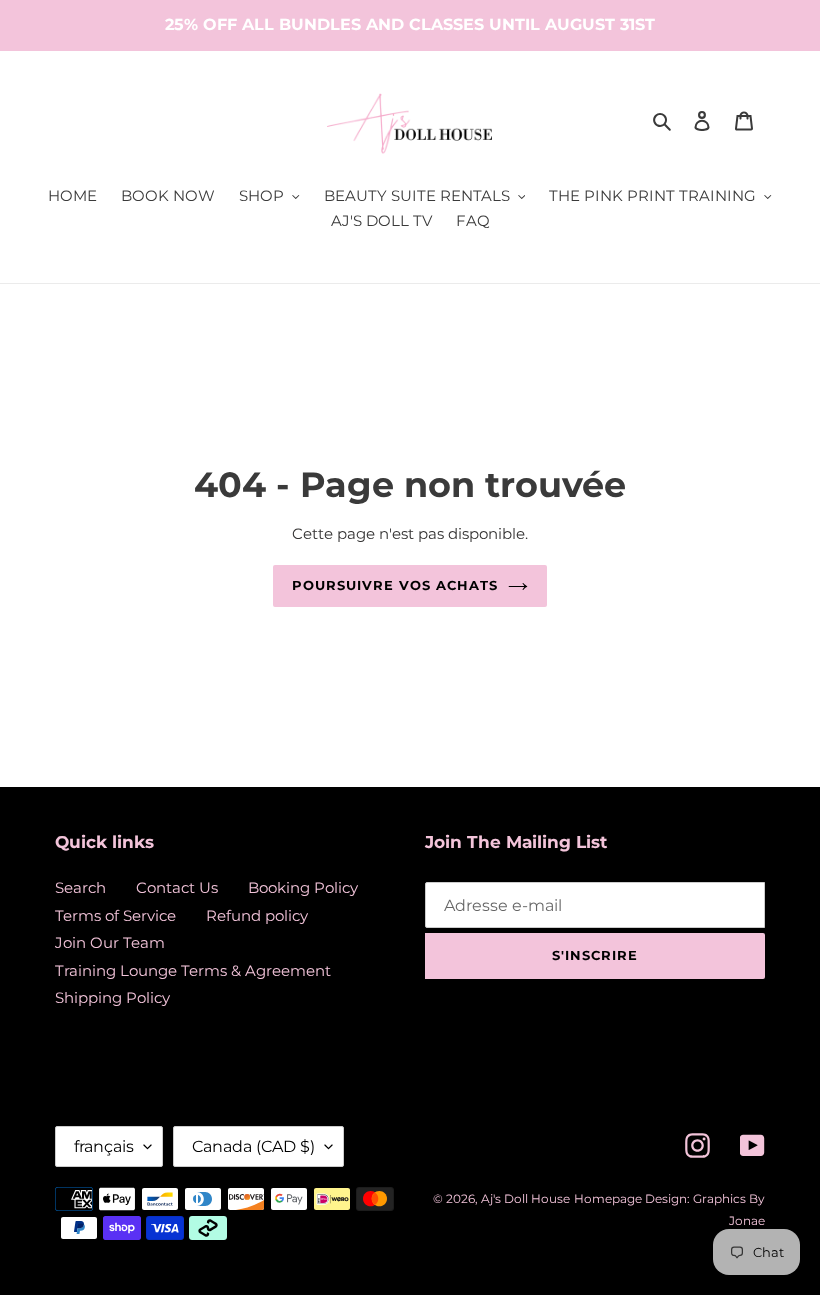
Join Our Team (110, 942)
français (104, 1146)
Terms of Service (115, 915)
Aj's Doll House (525, 1198)
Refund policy (257, 915)
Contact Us (177, 887)
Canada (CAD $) (253, 1146)
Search (80, 887)
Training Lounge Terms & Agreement (193, 970)
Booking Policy (303, 887)
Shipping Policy (112, 997)
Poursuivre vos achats (395, 585)
